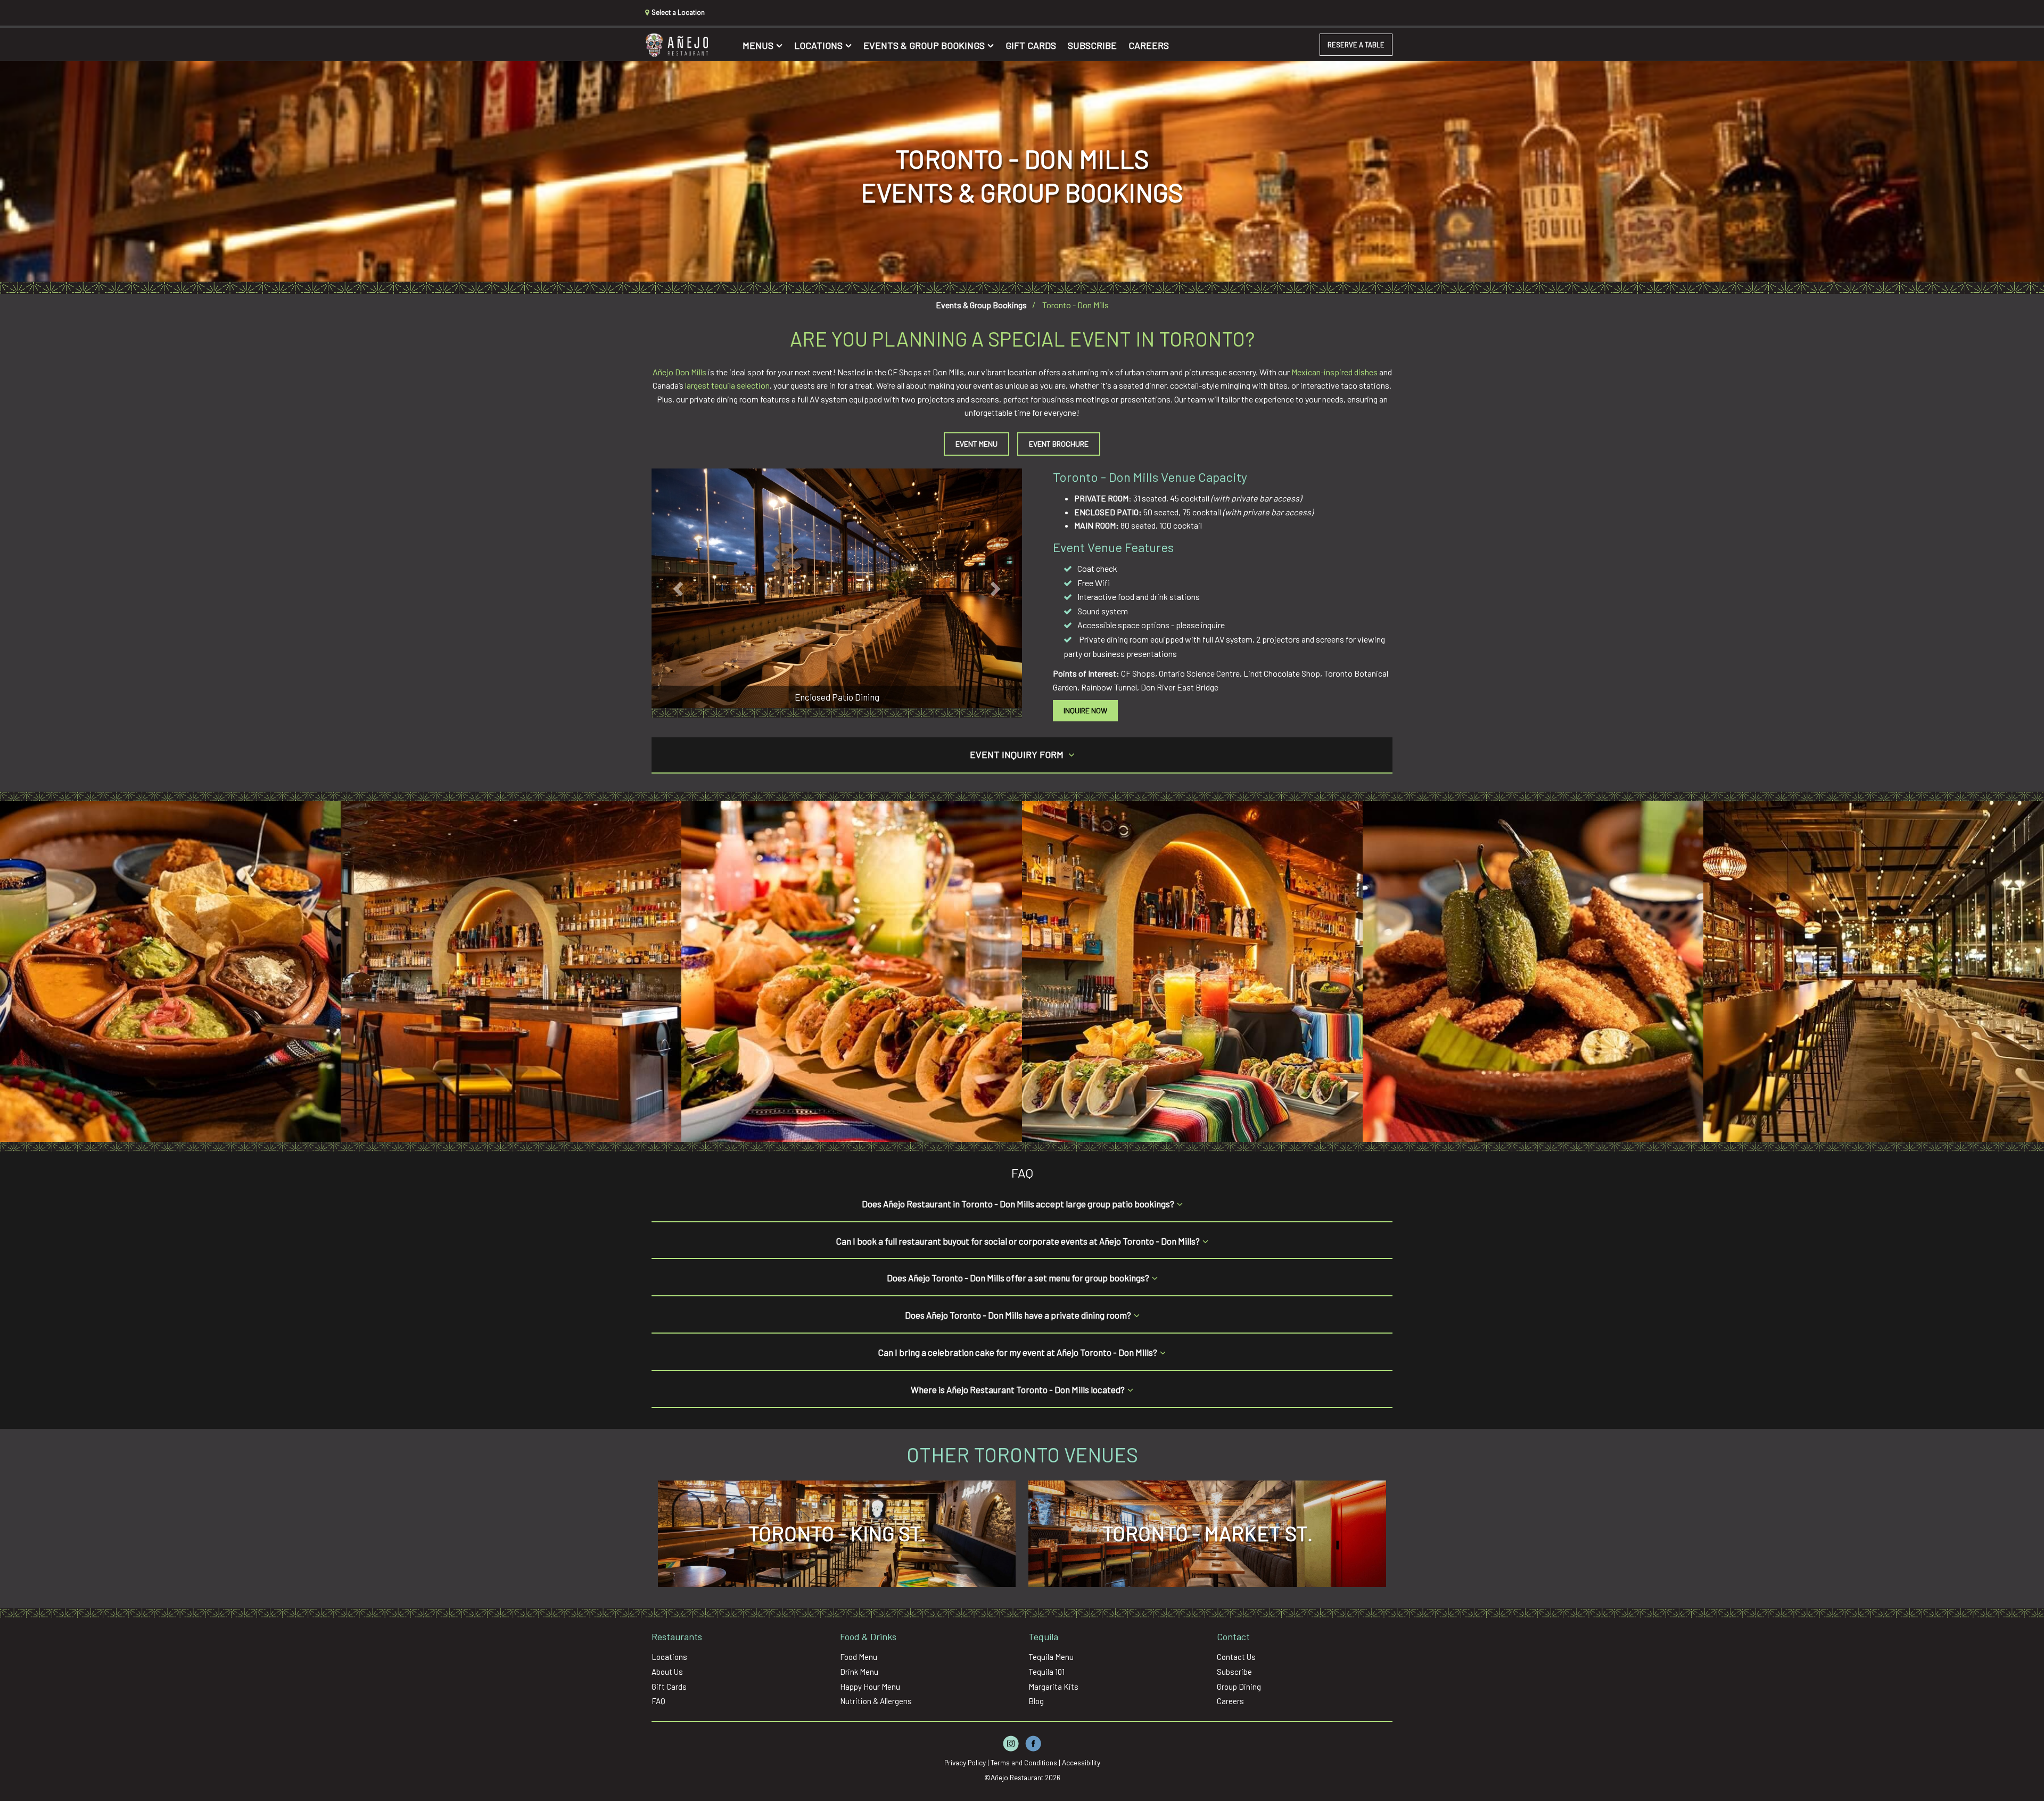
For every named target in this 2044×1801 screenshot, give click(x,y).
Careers (1149, 45)
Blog (1036, 1701)
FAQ (658, 1701)
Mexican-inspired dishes (1334, 372)
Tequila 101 (1046, 1672)
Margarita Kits (1053, 1687)
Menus (758, 45)
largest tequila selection (727, 385)
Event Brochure (1059, 444)
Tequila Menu (1051, 1657)
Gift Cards (1031, 45)
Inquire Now (1085, 710)
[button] (679, 588)
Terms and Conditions (1024, 1762)
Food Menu (859, 1657)
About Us (667, 1672)
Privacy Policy (965, 1762)
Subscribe (1092, 45)
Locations (818, 45)
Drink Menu (859, 1672)
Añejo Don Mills (679, 372)
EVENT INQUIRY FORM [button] (1018, 754)
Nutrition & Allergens (876, 1701)
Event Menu (976, 444)
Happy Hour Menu (870, 1687)
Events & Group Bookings (924, 45)
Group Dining (1239, 1687)
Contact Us (1236, 1657)
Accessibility (1081, 1762)
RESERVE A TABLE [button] (1356, 45)
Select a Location (677, 12)
